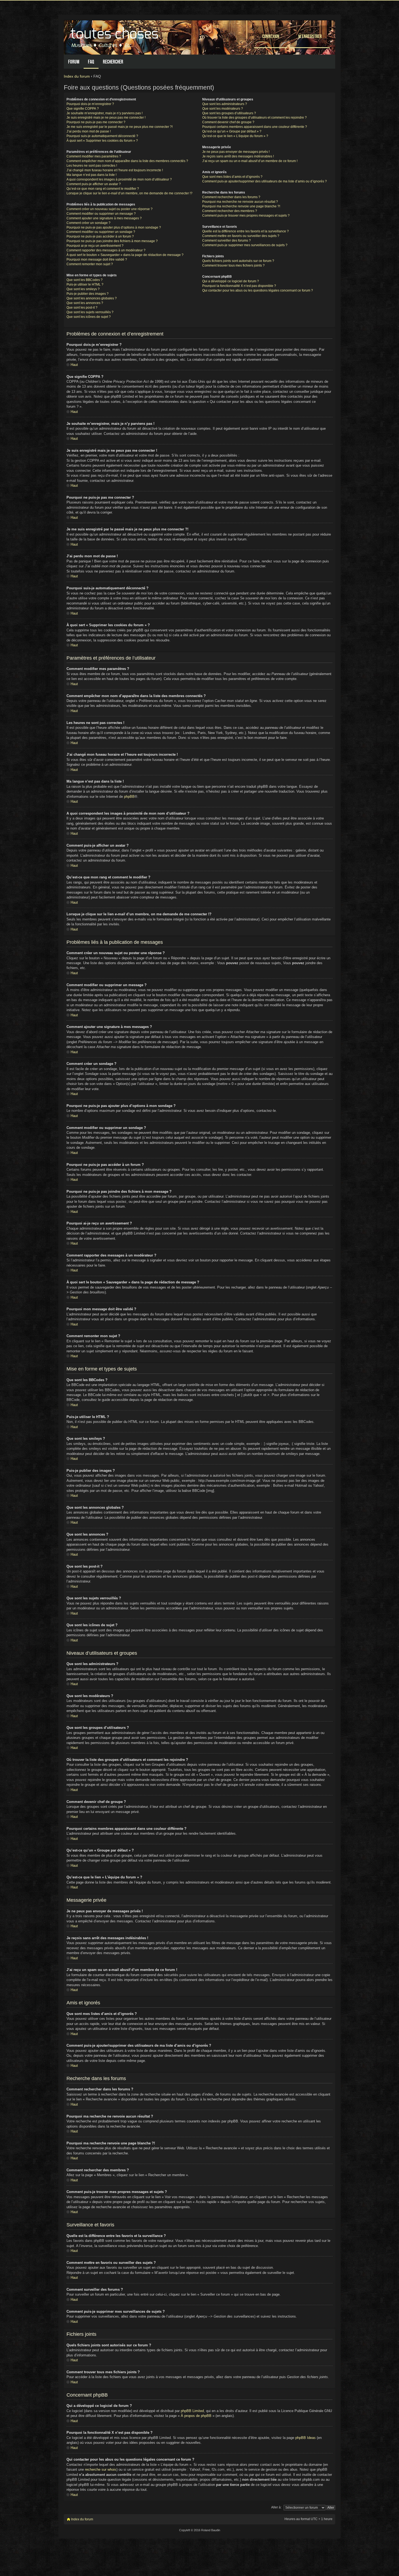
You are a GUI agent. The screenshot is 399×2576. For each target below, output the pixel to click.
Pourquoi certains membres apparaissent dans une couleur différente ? (255, 127)
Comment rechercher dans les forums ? (231, 197)
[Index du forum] (115, 36)
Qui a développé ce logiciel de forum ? (231, 281)
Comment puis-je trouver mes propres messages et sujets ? (246, 216)
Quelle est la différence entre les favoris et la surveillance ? (246, 231)
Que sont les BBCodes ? (85, 280)
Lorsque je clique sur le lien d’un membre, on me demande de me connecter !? (129, 193)
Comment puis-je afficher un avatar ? (94, 184)
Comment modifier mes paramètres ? (94, 156)
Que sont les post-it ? (82, 308)
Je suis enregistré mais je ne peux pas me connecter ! (106, 118)
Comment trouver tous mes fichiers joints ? (233, 265)
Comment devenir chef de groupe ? (228, 122)
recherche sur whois (101, 2469)
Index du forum (77, 76)
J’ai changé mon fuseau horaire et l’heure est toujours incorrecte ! (115, 170)
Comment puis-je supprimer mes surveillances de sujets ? (245, 245)
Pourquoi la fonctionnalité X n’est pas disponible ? (239, 286)
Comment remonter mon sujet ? (90, 264)
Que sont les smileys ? (83, 289)
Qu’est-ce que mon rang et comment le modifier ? (103, 189)
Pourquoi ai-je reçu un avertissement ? (95, 246)
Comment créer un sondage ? (88, 223)
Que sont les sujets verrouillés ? (90, 312)
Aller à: (276, 2507)
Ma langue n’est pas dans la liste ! (91, 175)
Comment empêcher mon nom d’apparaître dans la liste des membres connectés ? (127, 161)
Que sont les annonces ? (85, 303)
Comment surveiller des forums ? (227, 240)
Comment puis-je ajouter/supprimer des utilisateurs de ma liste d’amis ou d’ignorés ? (265, 181)
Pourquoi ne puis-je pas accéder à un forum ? (100, 236)
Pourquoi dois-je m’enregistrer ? (90, 104)
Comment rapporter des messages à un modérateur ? (106, 250)
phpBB (129, 797)
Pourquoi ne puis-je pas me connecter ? (96, 122)
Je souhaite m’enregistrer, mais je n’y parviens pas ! (104, 113)
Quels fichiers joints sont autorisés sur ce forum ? (238, 261)
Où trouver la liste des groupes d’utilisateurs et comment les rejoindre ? (254, 118)
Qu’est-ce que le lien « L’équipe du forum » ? (235, 136)
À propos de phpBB (196, 2416)
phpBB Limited (192, 2411)
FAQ (91, 62)
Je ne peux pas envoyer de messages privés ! (236, 152)
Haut (74, 365)
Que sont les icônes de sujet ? (89, 317)
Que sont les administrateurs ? (225, 104)
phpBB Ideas (305, 2438)
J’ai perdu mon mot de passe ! (89, 131)
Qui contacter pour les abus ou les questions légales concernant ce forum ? (258, 290)
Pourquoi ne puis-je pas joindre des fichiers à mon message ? (112, 241)
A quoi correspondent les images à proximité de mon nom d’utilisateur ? (119, 179)
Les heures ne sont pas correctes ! (92, 166)
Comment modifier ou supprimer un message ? (101, 214)
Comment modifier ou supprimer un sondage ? (101, 232)
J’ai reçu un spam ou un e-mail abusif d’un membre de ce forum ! (250, 161)
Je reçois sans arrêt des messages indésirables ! (238, 156)
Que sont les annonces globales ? (92, 298)
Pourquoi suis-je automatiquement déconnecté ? (102, 136)
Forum (74, 62)
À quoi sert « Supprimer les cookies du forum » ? (102, 141)
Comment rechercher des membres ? (230, 211)
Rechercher (113, 62)
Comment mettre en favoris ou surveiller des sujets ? (241, 236)
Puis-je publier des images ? (88, 294)
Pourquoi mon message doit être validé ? (97, 260)
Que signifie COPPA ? (83, 109)
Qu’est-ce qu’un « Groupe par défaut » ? (232, 131)
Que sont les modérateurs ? (223, 109)
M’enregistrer (310, 36)
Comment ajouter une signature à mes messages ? (104, 218)
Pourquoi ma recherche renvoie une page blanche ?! (241, 206)
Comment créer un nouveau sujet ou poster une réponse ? (110, 209)
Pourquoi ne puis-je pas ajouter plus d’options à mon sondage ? (114, 227)
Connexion (271, 36)
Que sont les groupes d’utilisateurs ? (229, 113)
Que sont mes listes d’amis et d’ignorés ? (232, 177)
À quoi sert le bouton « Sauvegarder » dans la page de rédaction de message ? (125, 255)
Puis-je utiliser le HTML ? (85, 284)
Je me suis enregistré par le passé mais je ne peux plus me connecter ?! (120, 127)
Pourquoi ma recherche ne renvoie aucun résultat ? (240, 202)
